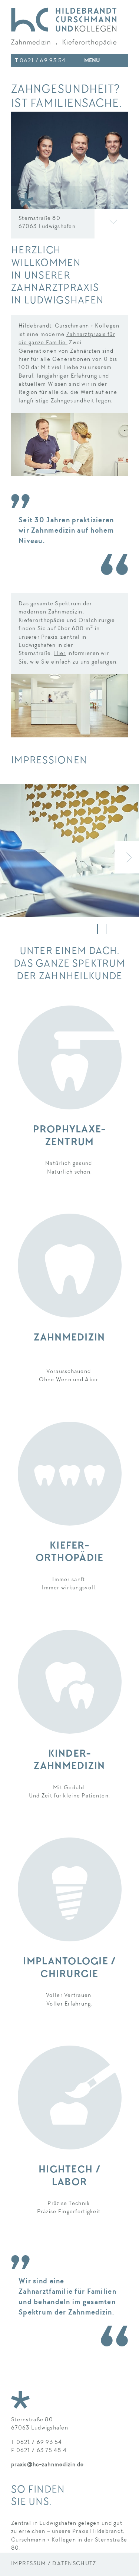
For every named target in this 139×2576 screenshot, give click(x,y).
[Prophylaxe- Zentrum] (69, 1057)
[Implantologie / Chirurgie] (69, 1889)
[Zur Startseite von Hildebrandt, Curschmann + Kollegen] (64, 27)
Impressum (29, 2564)
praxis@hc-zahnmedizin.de (48, 2465)
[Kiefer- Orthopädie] (69, 1474)
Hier (60, 654)
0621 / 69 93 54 (40, 61)
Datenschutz (74, 2564)
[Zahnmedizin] (69, 1266)
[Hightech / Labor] (69, 2098)
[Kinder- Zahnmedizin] (69, 1682)
